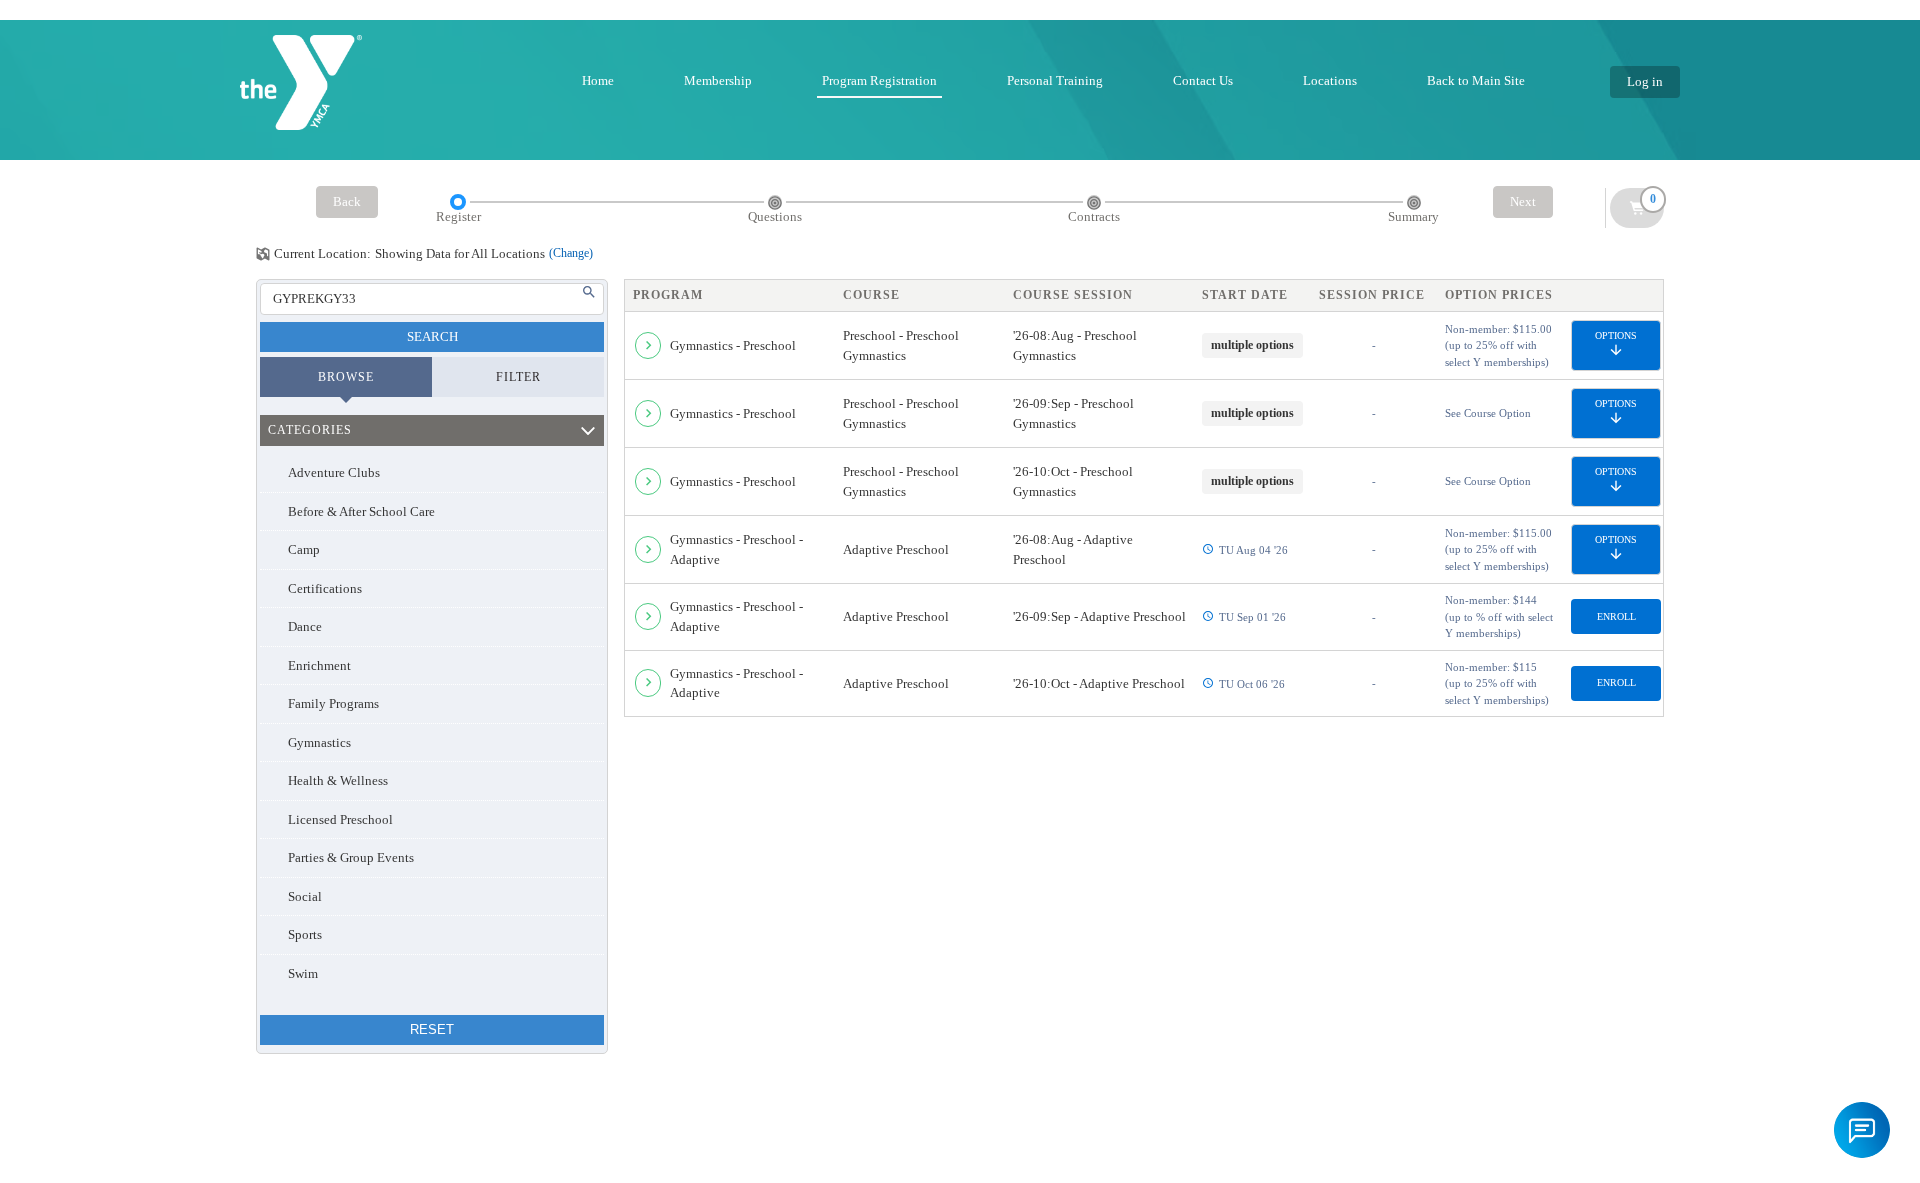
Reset (432, 1029)
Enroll (1616, 616)
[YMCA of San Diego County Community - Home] (301, 82)
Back (347, 201)
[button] (1862, 1130)
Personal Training (1055, 80)
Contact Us (1203, 80)
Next (1523, 201)
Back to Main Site (1476, 80)
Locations (1330, 80)
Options (1616, 335)
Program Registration (879, 80)
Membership (718, 80)
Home (598, 80)
